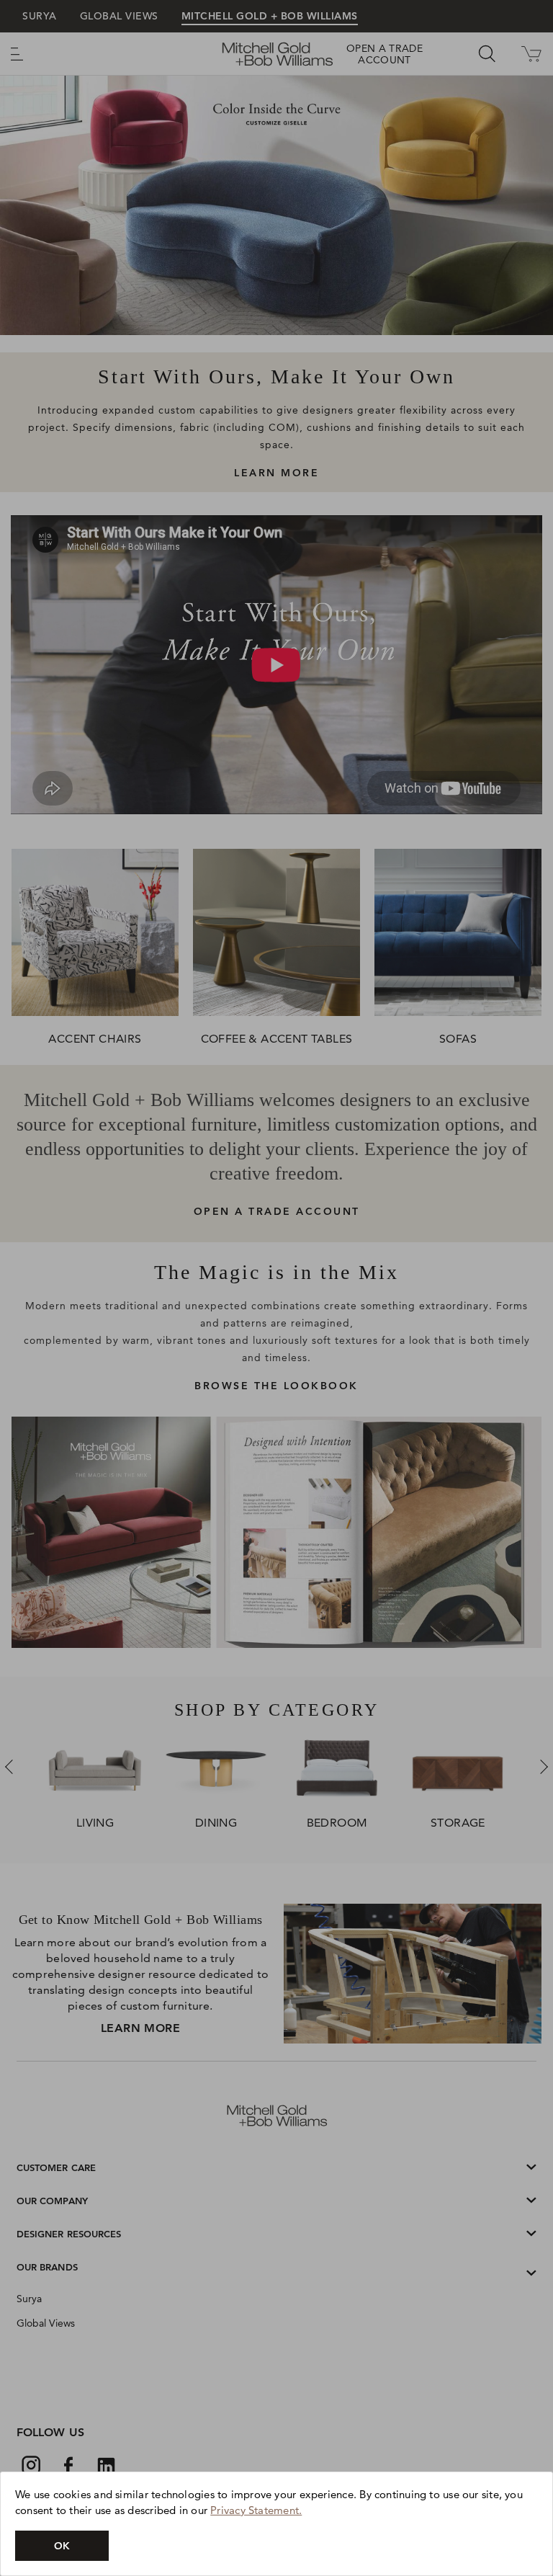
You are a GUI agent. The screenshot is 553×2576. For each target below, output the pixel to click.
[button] (62, 2546)
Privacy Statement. (256, 2510)
